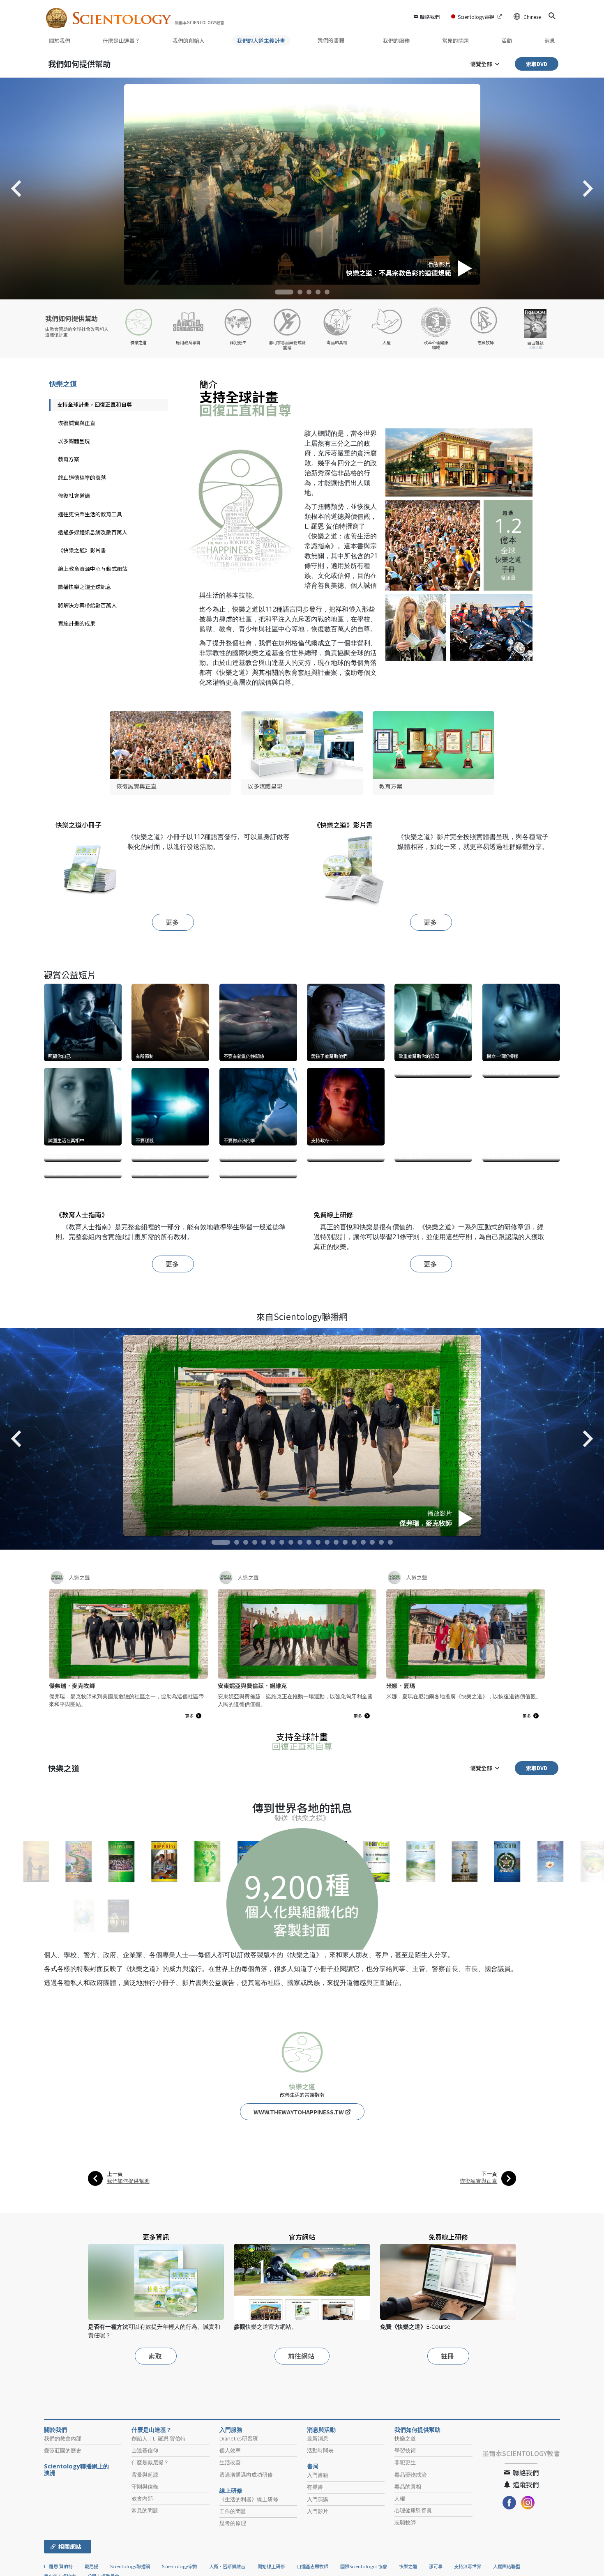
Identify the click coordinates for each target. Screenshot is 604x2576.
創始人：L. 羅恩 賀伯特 (159, 2547)
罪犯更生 (405, 2571)
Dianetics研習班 (239, 2547)
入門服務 (231, 2539)
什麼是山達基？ (121, 40)
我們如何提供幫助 (79, 63)
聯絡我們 (430, 17)
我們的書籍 (332, 40)
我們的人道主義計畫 (261, 40)
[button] (284, 292)
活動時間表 (320, 2559)
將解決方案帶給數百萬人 (87, 605)
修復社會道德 (74, 496)
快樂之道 (63, 383)
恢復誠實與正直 (77, 423)
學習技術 (405, 2559)
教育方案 (69, 459)
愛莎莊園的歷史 (63, 2559)
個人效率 (230, 2559)
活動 (507, 40)
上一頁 (115, 2283)
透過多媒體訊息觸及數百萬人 (93, 532)
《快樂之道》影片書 (82, 550)
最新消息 (318, 2547)
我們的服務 (396, 40)
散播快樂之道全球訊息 (85, 587)
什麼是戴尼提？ (150, 2571)
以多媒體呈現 (74, 441)
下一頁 (489, 2283)
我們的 (189, 40)
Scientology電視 (476, 17)
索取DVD (537, 64)
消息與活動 (321, 2539)
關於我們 (60, 40)
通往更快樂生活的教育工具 (90, 514)
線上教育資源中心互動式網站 (93, 569)
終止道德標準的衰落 (82, 477)
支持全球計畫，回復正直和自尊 (95, 404)
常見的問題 (455, 40)
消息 (550, 40)
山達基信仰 (145, 2559)
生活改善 (230, 2571)
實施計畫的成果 (77, 623)
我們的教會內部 (63, 2547)
